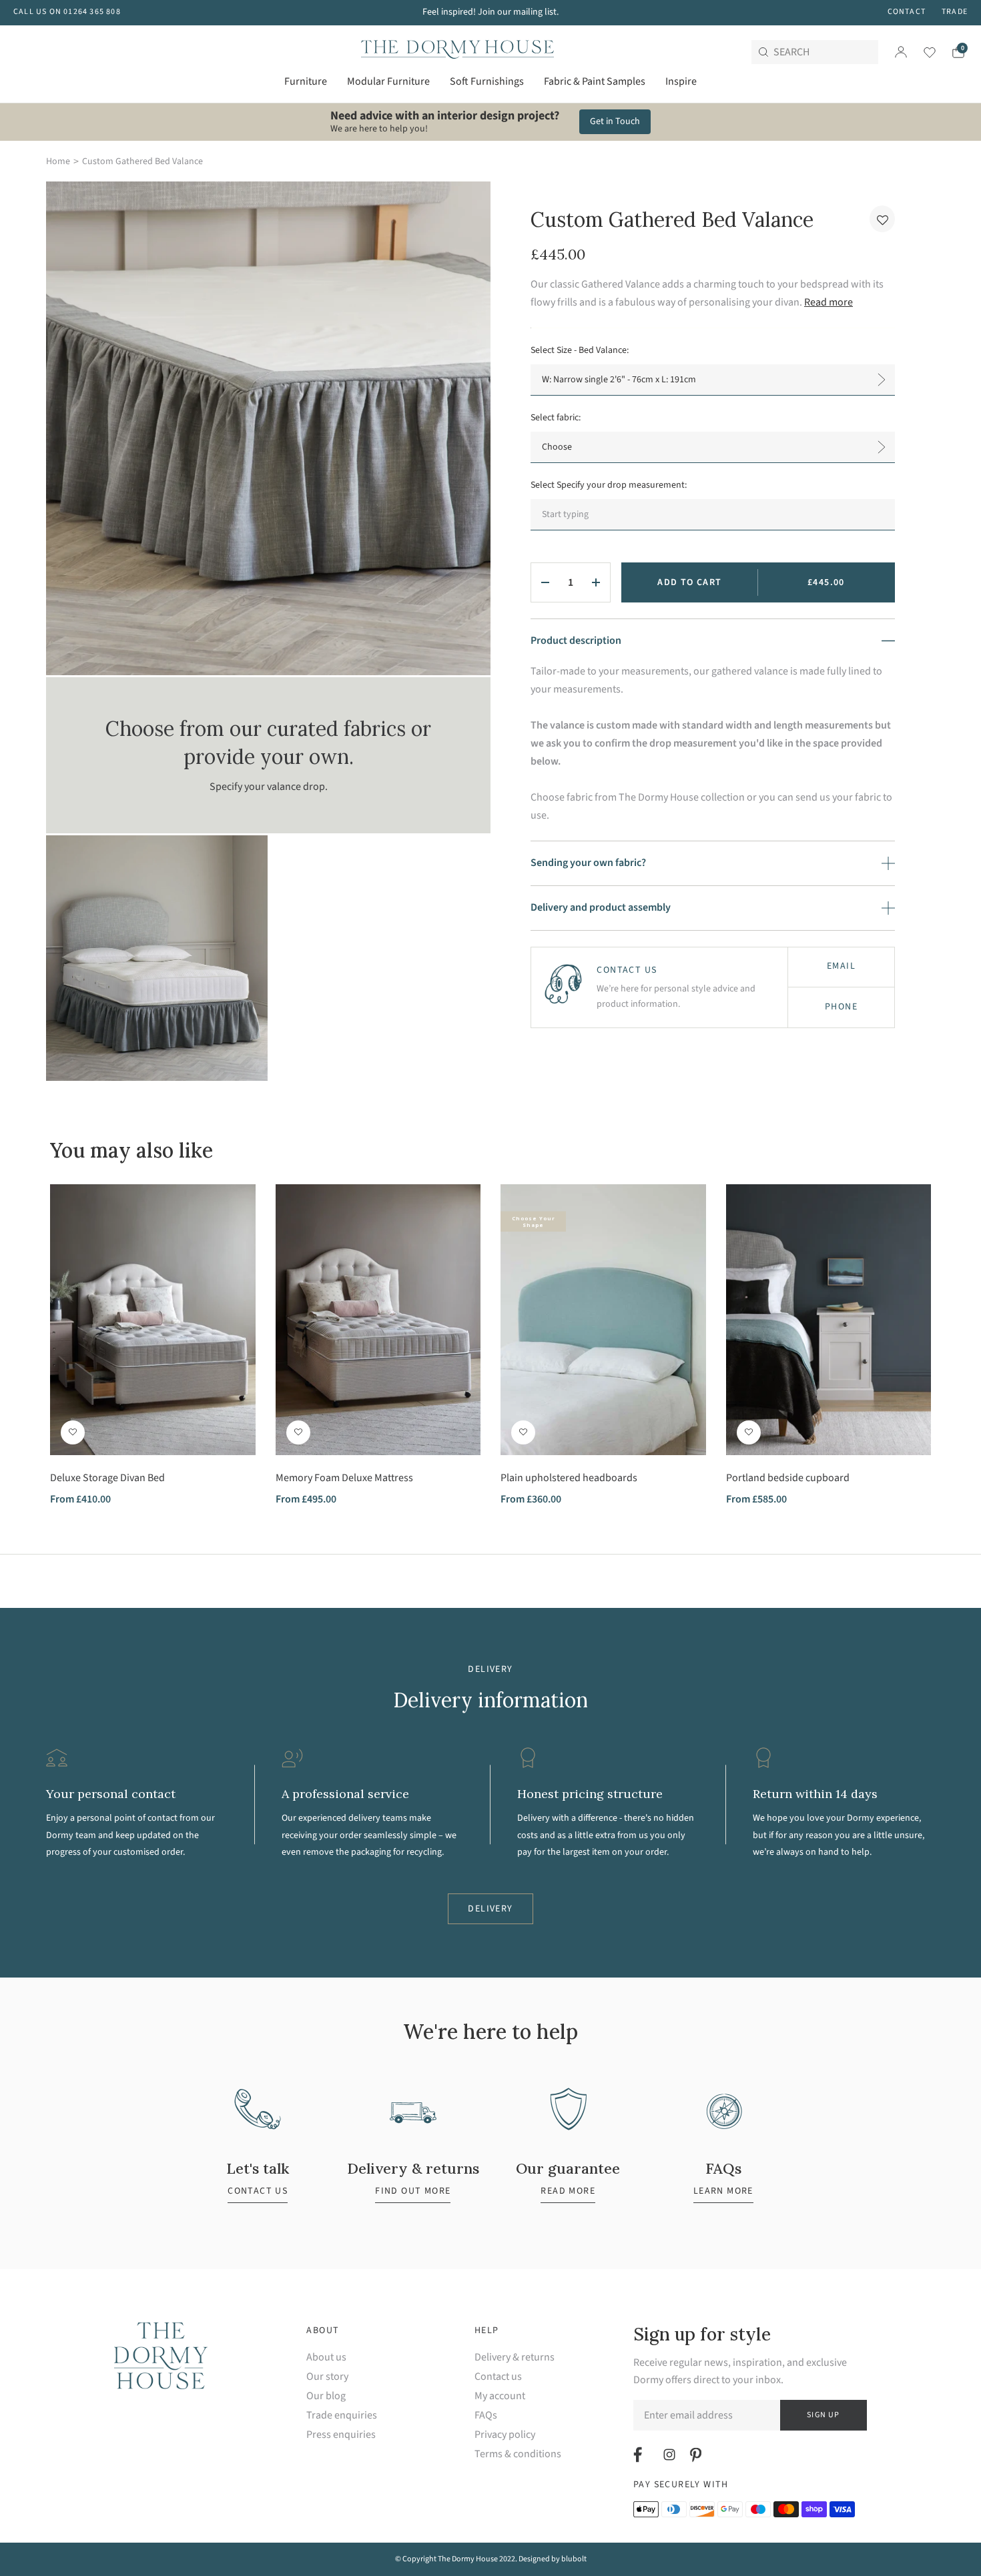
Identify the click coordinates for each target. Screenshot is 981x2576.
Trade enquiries (342, 2416)
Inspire (681, 81)
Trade (955, 12)
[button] (882, 219)
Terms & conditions (518, 2454)
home (58, 161)
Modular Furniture (388, 81)
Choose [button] (557, 447)
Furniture (306, 81)
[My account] (901, 52)
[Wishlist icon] (921, 52)
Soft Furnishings (487, 81)
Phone (841, 1007)
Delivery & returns (515, 2357)
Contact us (498, 2377)
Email (841, 966)
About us (326, 2357)
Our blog (326, 2396)
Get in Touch (615, 121)
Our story (327, 2377)
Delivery (490, 1909)
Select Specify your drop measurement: (609, 485)
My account (500, 2396)
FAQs (486, 2416)
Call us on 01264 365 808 (67, 12)
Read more (829, 302)
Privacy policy (505, 2435)
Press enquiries (341, 2435)
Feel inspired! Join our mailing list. (490, 12)
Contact (907, 12)
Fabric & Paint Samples (595, 81)
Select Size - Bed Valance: (580, 350)
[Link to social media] (640, 2455)
